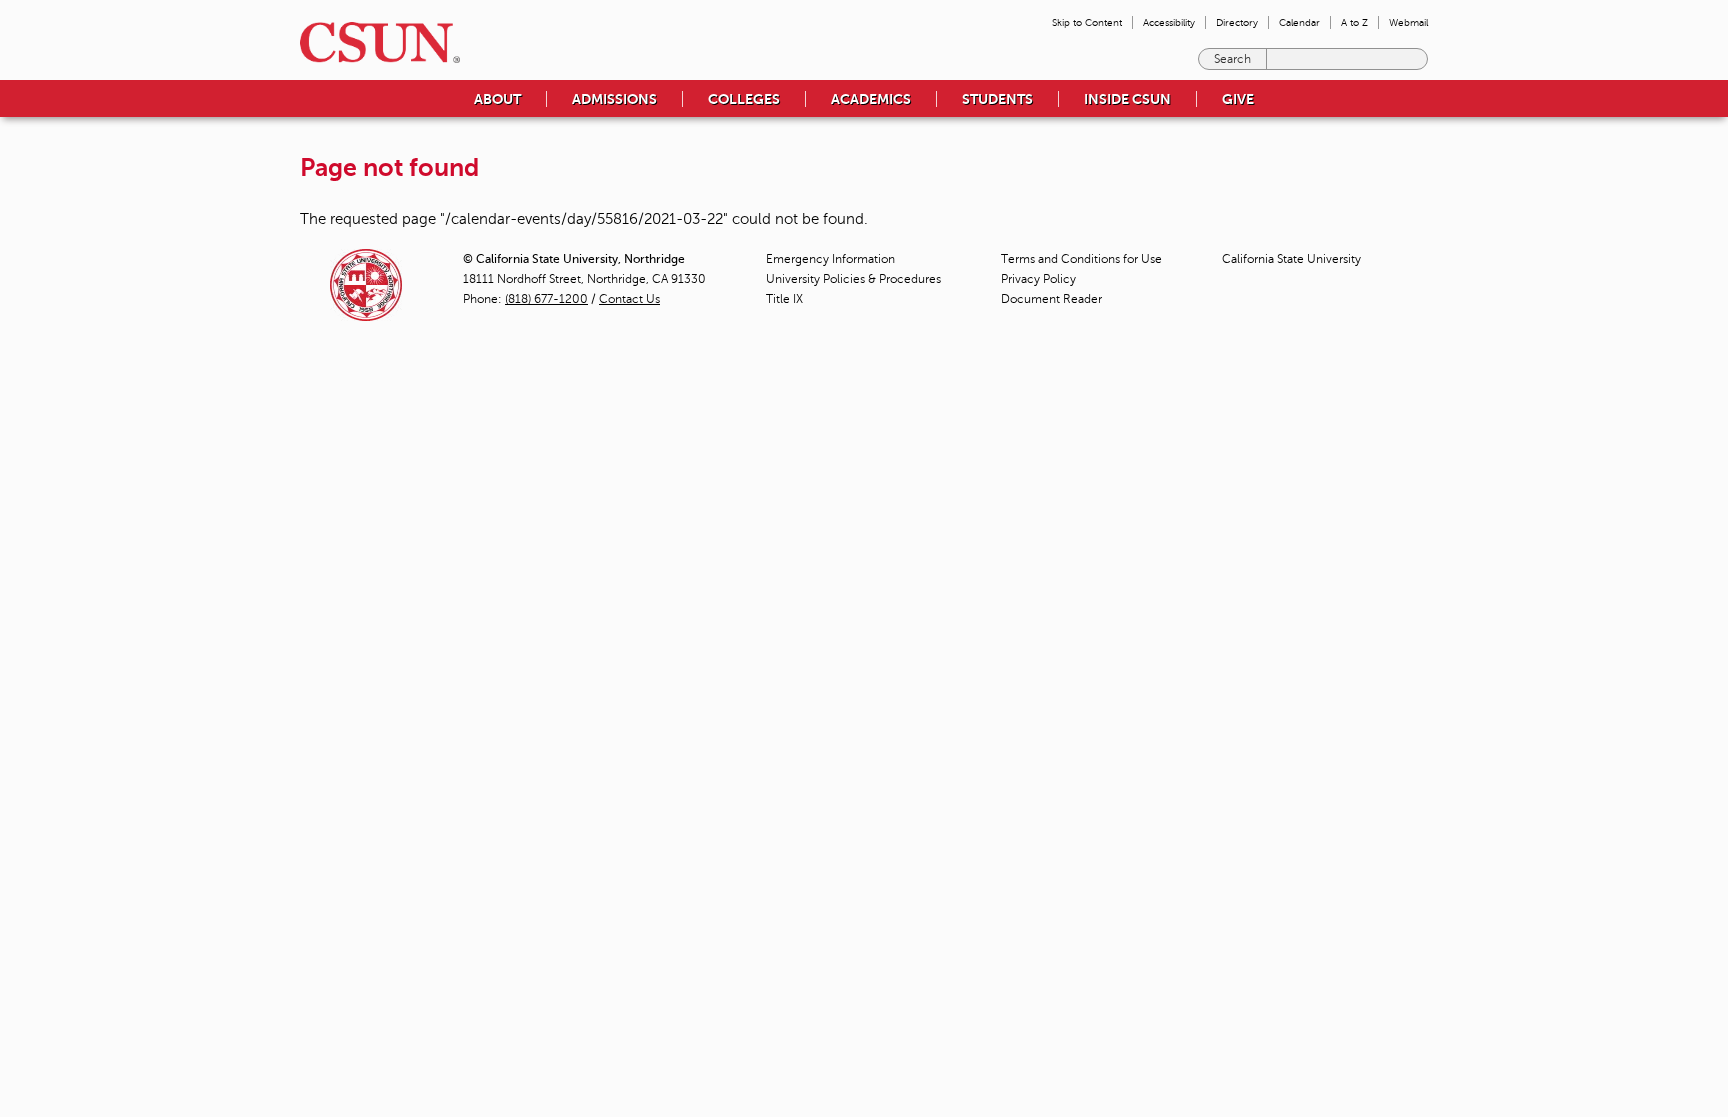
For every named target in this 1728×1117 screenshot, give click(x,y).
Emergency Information (830, 259)
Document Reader (1051, 299)
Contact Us (629, 299)
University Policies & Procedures (853, 279)
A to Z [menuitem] (1354, 22)
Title (784, 299)
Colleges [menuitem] (744, 99)
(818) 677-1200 (546, 299)
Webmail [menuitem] (1408, 22)
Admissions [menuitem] (614, 99)
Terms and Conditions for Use (1081, 259)
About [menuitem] (497, 99)
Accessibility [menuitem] (1169, 22)
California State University (1291, 259)
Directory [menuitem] (1237, 22)
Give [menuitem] (1238, 99)
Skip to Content (1087, 22)
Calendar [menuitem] (1299, 22)
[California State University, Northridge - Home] (374, 42)
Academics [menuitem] (871, 99)
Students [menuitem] (997, 99)
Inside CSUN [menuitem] (1127, 99)
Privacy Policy (1038, 279)
